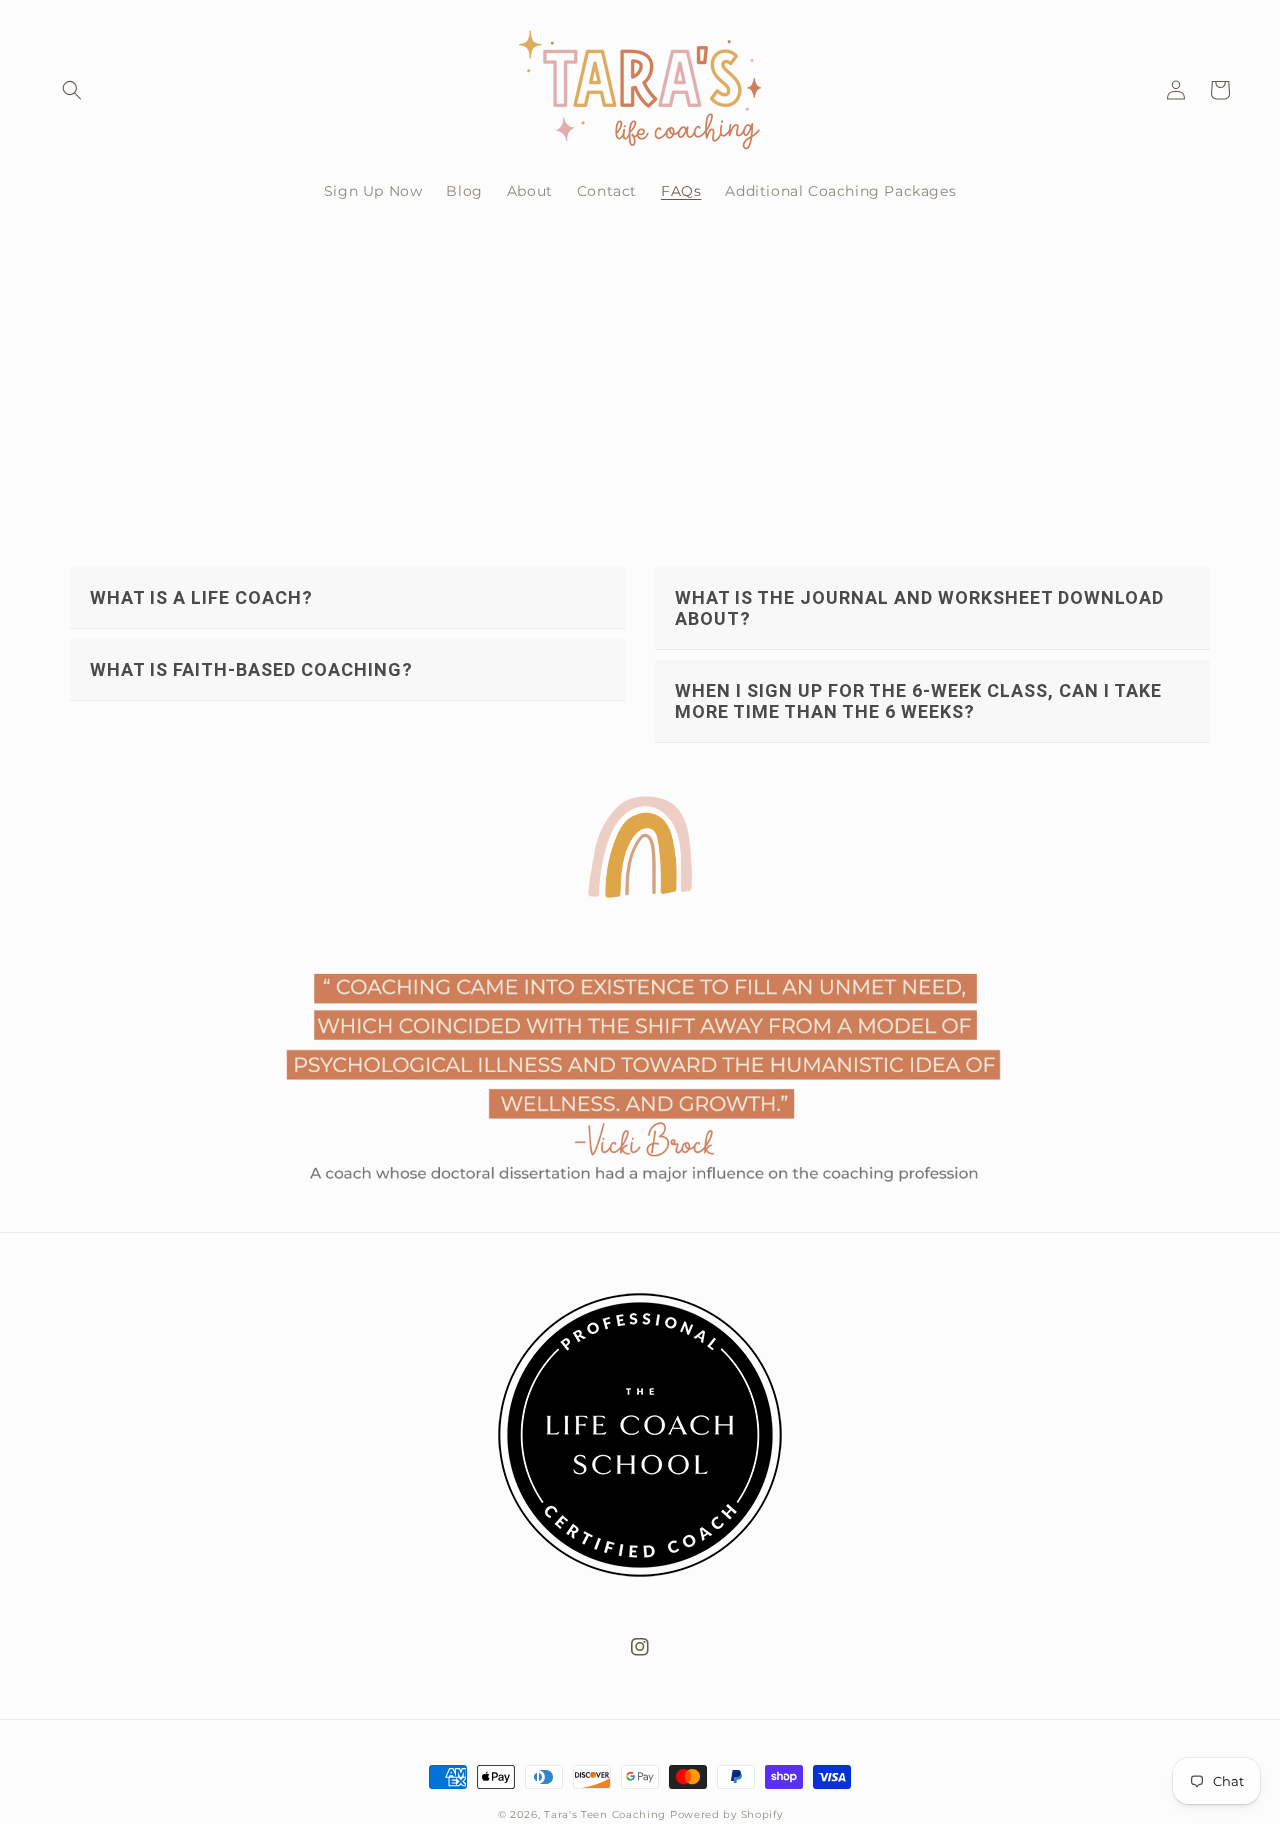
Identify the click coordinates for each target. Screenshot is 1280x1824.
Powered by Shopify (726, 1814)
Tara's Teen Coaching (605, 1814)
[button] (72, 90)
